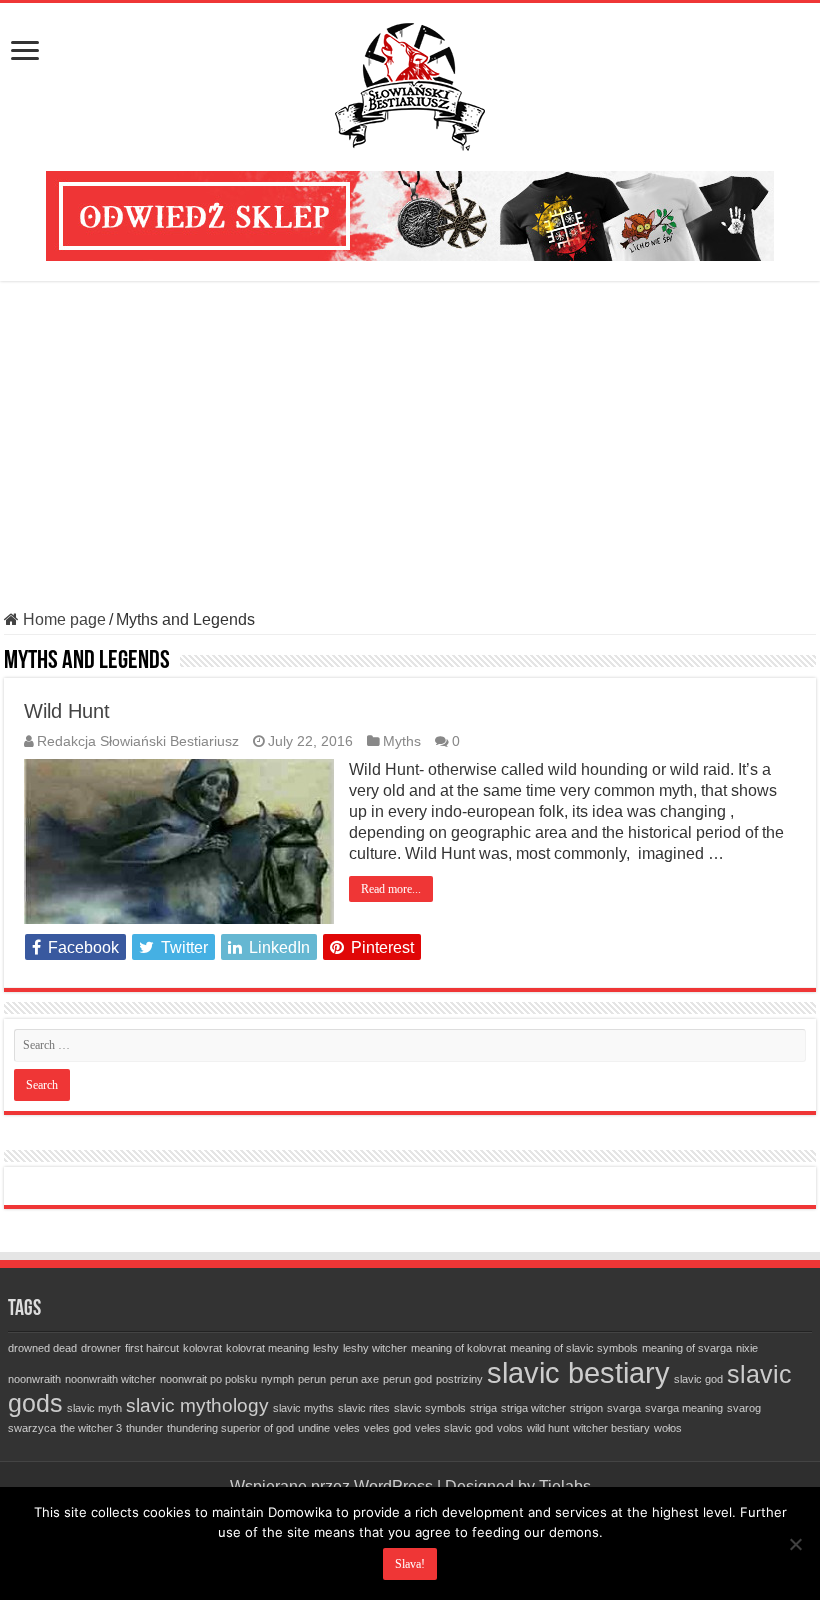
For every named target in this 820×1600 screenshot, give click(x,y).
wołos (668, 1428)
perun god (407, 1379)
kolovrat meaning (267, 1348)
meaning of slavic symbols (574, 1348)
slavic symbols (430, 1408)
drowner (101, 1348)
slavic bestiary (578, 1372)
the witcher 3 (91, 1428)
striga (483, 1408)
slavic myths (303, 1408)
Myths (402, 741)
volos (510, 1428)
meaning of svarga (687, 1348)
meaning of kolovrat (458, 1348)
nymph (277, 1379)
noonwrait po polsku (208, 1379)
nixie (747, 1348)
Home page (62, 619)
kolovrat (202, 1348)
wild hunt (548, 1428)
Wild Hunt (67, 711)
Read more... (391, 889)
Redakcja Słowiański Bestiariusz (138, 741)
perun (312, 1379)
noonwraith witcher (110, 1379)
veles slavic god (454, 1428)
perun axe (354, 1379)
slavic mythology (197, 1405)
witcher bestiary (611, 1428)
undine (314, 1428)
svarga (624, 1408)
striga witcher (533, 1408)
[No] (795, 1544)
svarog (744, 1408)
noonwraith (34, 1379)
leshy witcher (375, 1348)
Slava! (410, 1564)
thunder (144, 1428)
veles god (387, 1428)
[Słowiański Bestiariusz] (410, 83)
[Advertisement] (410, 446)
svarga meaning (684, 1408)
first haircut (152, 1348)
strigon (586, 1408)
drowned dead (42, 1348)
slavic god (698, 1379)
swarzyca (32, 1428)
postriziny (459, 1379)
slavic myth (94, 1408)
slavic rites (364, 1408)
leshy (326, 1348)
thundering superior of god (230, 1428)
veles (347, 1428)
